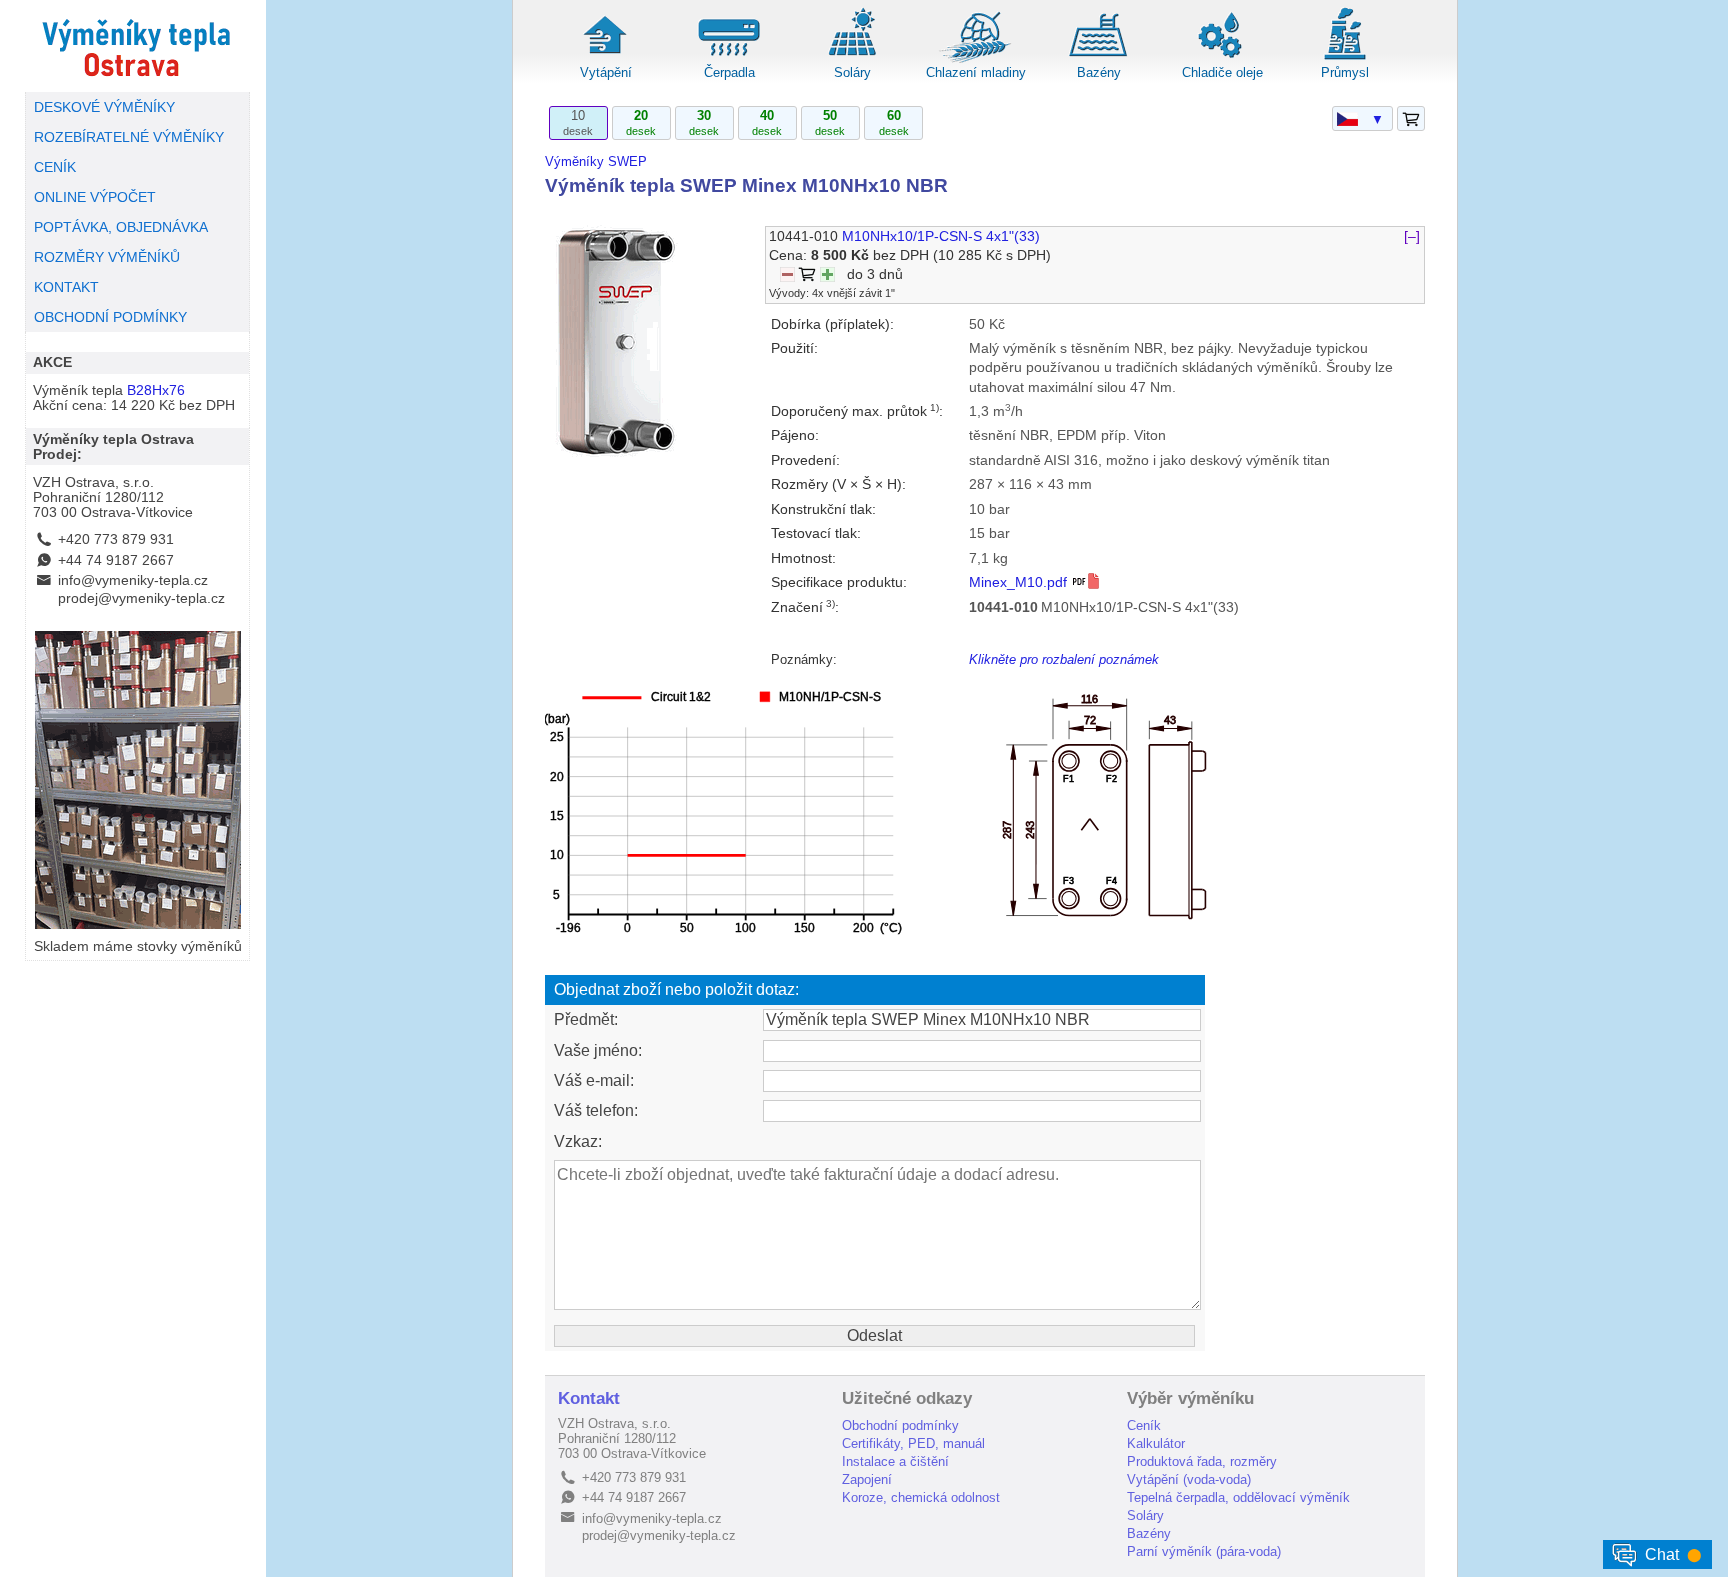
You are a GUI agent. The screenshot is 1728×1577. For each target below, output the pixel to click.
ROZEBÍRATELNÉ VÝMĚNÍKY (129, 137)
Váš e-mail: (594, 1080)
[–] (1412, 236)
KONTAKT (66, 287)
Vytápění (606, 72)
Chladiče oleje (1222, 72)
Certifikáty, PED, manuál (913, 1443)
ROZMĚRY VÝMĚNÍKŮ (107, 257)
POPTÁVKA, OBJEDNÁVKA (121, 227)
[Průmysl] (1345, 59)
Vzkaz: (578, 1141)
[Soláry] (852, 59)
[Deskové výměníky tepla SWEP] (137, 46)
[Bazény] (1099, 59)
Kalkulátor (1156, 1443)
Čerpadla (729, 72)
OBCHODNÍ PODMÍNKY (110, 317)
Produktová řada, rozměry (1202, 1461)
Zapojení (867, 1479)
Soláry (852, 72)
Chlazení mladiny (976, 72)
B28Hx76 (156, 390)
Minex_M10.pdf (1020, 582)
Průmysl (1345, 72)
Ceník (1144, 1425)
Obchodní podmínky (900, 1425)
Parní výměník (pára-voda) (1204, 1551)
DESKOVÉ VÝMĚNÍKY (104, 107)
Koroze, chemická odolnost (921, 1497)
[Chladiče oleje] (1222, 59)
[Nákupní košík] (1411, 119)
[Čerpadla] (729, 59)
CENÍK (55, 167)
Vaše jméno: (598, 1050)
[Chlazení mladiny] (976, 59)
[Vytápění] (606, 59)
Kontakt (589, 1398)
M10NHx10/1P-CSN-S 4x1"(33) (941, 236)
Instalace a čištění (895, 1461)
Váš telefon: (596, 1110)
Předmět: (586, 1019)
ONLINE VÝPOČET (95, 197)
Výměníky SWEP (596, 161)
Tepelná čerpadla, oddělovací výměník (1238, 1497)
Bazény (1099, 72)
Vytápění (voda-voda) (1189, 1479)
